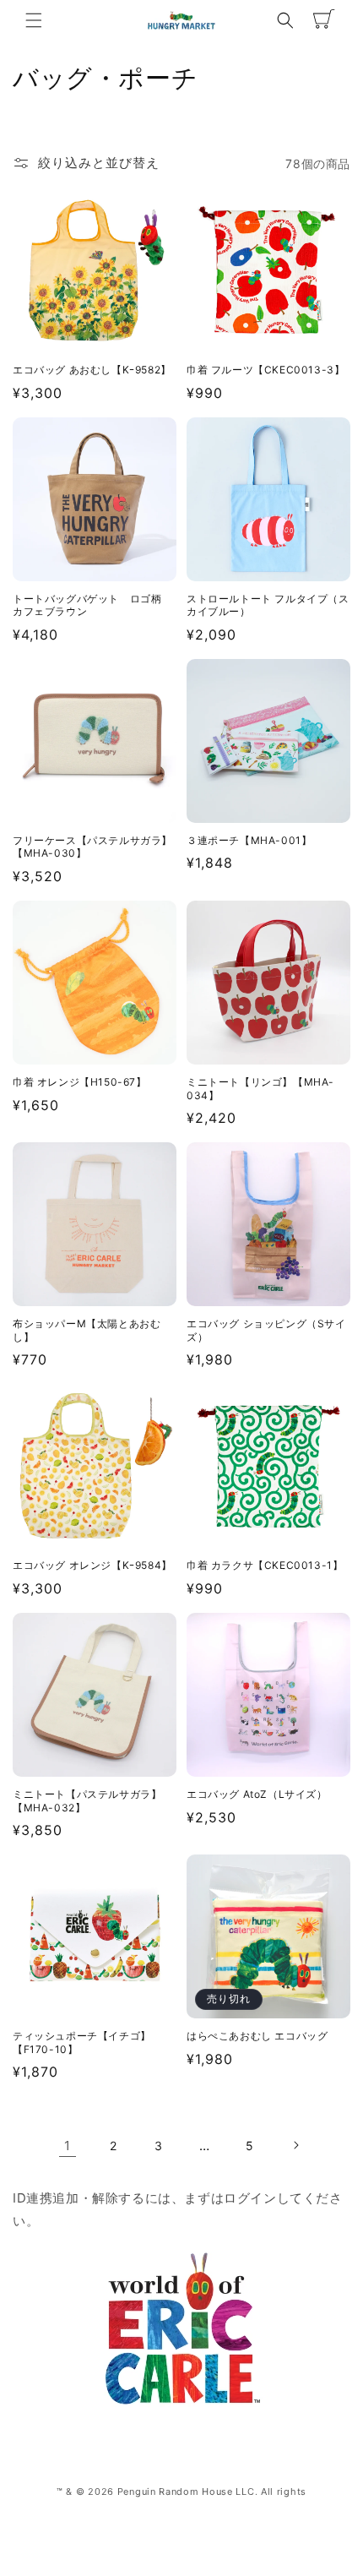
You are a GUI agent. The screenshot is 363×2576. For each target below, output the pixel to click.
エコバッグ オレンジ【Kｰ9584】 (92, 1565)
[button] (34, 20)
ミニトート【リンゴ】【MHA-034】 (260, 1089)
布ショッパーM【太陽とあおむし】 (87, 1330)
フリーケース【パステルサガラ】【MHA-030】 (92, 847)
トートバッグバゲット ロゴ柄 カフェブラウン (92, 605)
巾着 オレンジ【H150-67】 (80, 1082)
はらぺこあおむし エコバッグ (257, 2036)
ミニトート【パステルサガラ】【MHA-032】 (87, 1801)
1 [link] (68, 2146)
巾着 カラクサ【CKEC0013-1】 (265, 1565)
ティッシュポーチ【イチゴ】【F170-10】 (82, 2042)
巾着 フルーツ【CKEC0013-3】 (265, 370)
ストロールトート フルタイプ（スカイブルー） (268, 605)
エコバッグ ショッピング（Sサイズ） (266, 1330)
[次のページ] (295, 2145)
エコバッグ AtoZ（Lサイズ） (257, 1794)
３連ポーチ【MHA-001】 (249, 840)
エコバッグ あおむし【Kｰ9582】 (92, 370)
